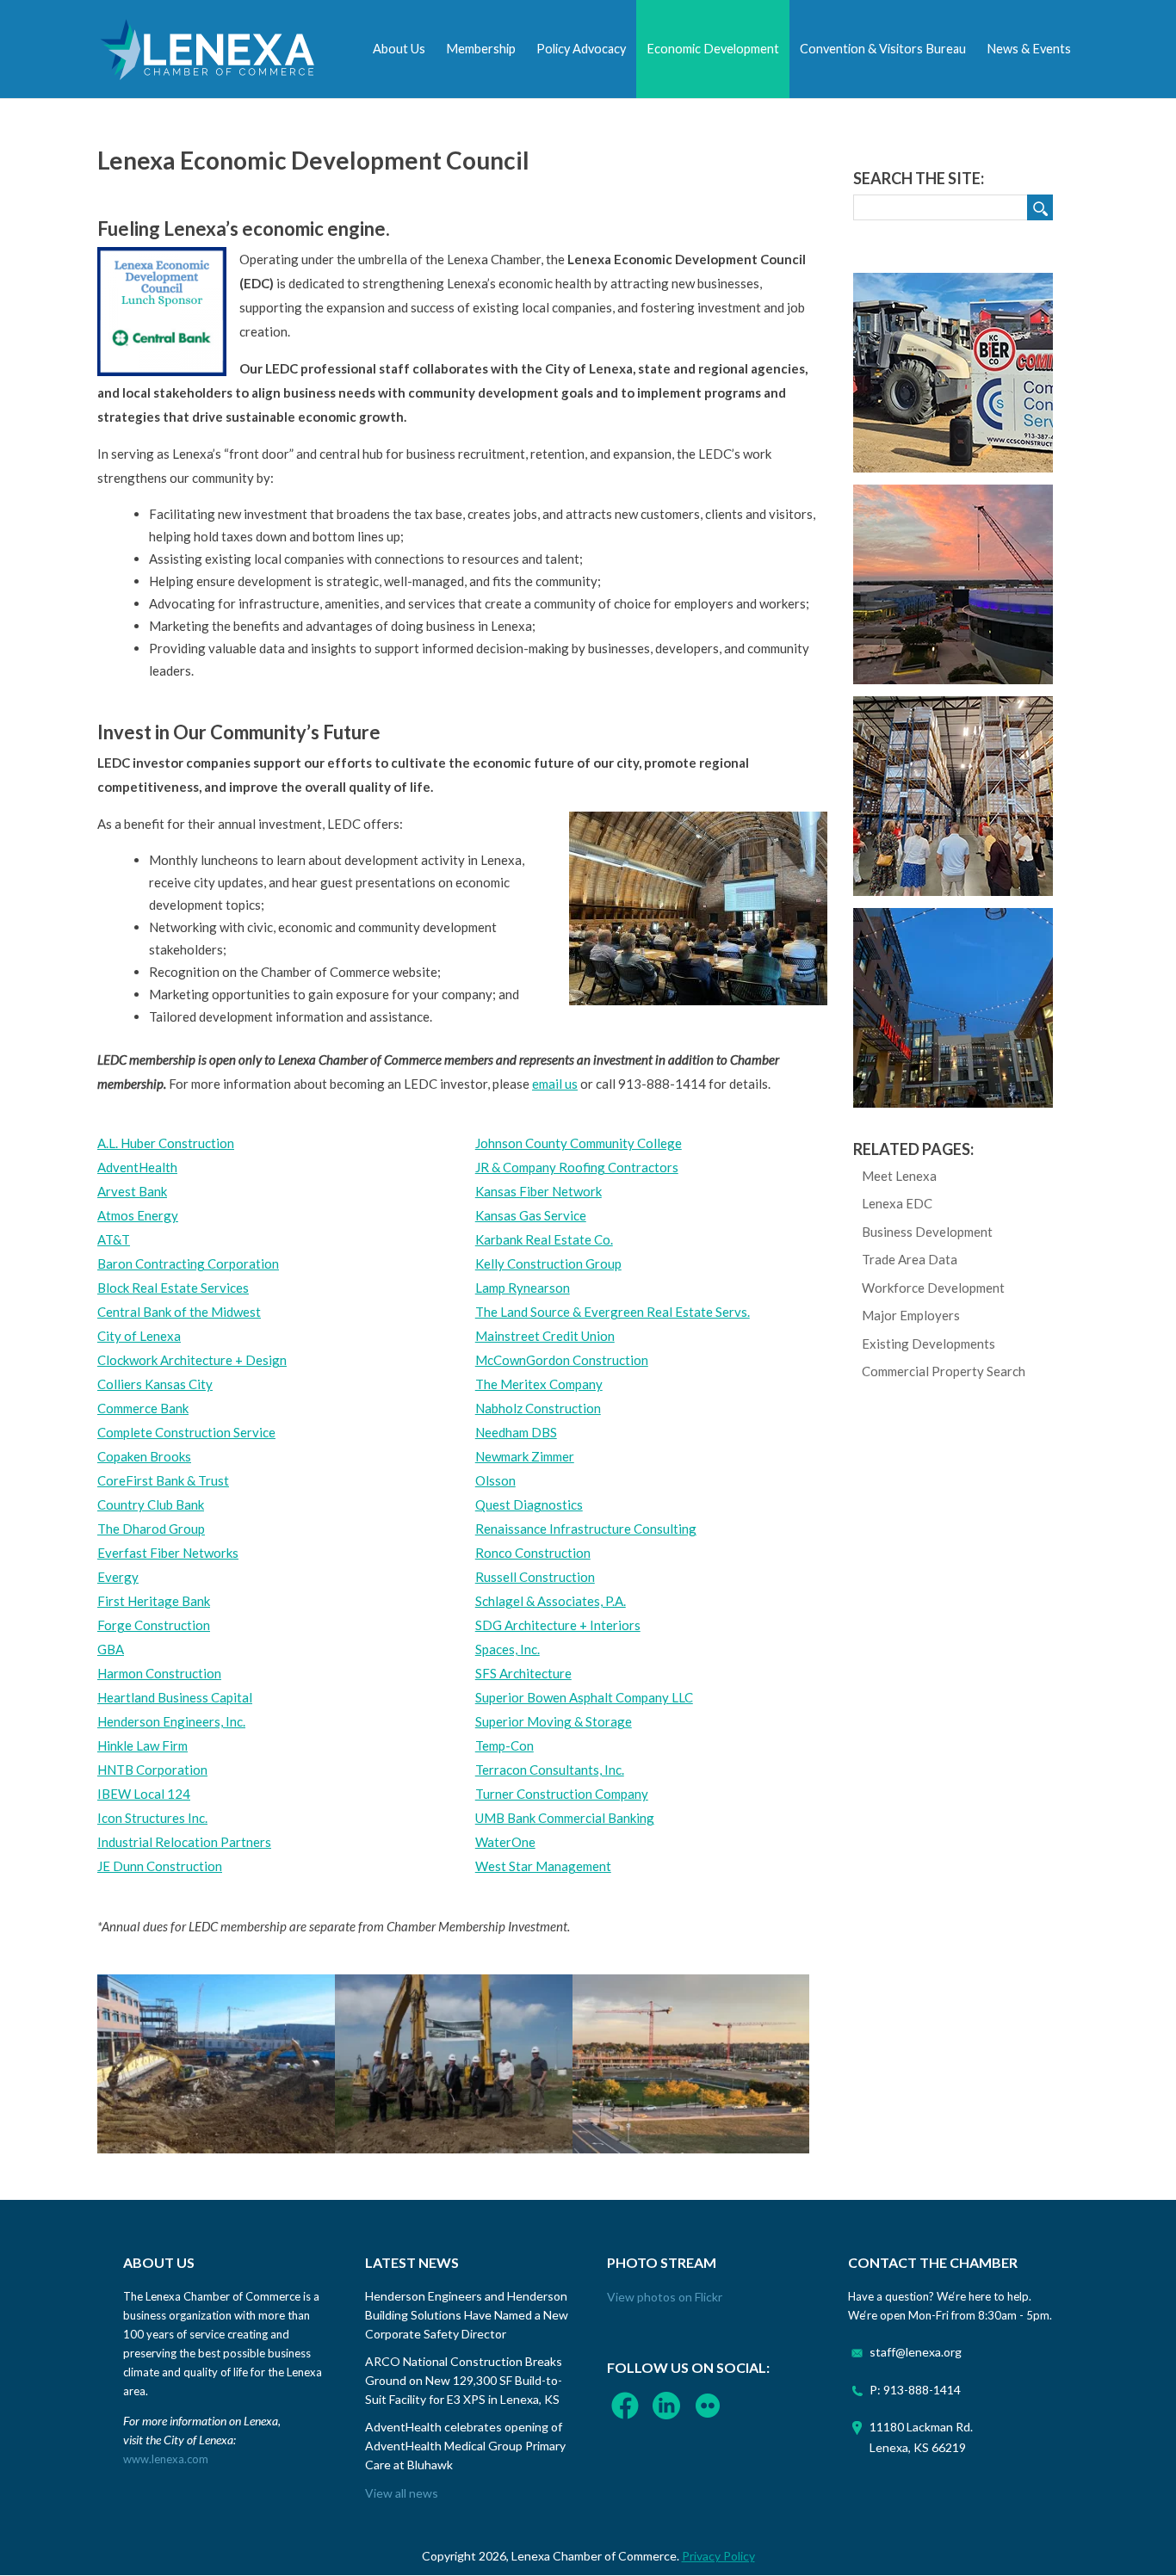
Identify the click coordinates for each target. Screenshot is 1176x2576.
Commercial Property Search (944, 1371)
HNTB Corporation (152, 1770)
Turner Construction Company (562, 1794)
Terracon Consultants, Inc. (550, 1770)
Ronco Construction (533, 1553)
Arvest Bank (132, 1191)
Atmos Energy (138, 1215)
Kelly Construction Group (548, 1263)
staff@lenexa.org (916, 2352)
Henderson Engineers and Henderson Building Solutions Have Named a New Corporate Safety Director (467, 2315)
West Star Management (543, 1866)
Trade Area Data (910, 1259)
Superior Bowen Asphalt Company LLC (584, 1697)
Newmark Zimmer (525, 1456)
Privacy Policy (718, 2556)
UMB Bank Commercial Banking (565, 1818)
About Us (399, 49)
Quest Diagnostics (529, 1504)
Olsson (495, 1480)
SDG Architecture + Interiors (558, 1625)
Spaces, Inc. (508, 1649)
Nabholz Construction (538, 1408)
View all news (402, 2493)
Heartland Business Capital (175, 1697)
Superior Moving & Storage (554, 1721)
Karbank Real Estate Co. (544, 1239)
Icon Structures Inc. (152, 1818)
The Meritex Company (539, 1384)
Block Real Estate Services (173, 1288)
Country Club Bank (151, 1504)
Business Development (927, 1232)
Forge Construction (154, 1625)
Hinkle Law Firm (142, 1745)
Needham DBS (516, 1432)
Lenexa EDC (897, 1203)
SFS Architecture (523, 1673)
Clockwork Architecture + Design (192, 1360)
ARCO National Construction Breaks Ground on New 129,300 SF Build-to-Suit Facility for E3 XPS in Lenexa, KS (464, 2380)
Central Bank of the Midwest (179, 1312)
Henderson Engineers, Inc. (171, 1721)
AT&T (114, 1239)
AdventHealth (137, 1167)
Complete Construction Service (186, 1432)
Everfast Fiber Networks (168, 1553)
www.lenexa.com (166, 2459)
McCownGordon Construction (562, 1360)
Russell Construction (535, 1577)
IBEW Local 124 (144, 1794)
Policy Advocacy (581, 49)
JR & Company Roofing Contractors (577, 1167)
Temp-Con (504, 1745)
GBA (111, 1649)
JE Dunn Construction (160, 1866)
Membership (481, 49)
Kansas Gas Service (531, 1215)
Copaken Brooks (144, 1456)
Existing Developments (928, 1344)
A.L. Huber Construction (166, 1143)
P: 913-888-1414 (915, 2390)
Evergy (118, 1577)
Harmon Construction (159, 1673)
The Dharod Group (151, 1529)
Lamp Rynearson (523, 1288)
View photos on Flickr (665, 2297)
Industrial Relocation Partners (184, 1842)
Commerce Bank (143, 1408)
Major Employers (911, 1315)
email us (555, 1084)
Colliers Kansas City (155, 1384)
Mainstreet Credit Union (545, 1336)
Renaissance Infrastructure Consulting (586, 1529)
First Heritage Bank (154, 1601)
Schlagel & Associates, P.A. (551, 1601)
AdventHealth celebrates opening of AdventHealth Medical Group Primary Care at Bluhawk (465, 2446)
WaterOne (505, 1842)
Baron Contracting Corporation (188, 1263)
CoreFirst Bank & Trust (163, 1480)
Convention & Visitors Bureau (883, 49)
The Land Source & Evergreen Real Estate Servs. (613, 1312)
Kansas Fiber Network (538, 1191)
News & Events (1029, 49)
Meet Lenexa (899, 1176)
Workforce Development (933, 1288)
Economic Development (713, 49)
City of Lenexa (139, 1336)
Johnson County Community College (579, 1143)
